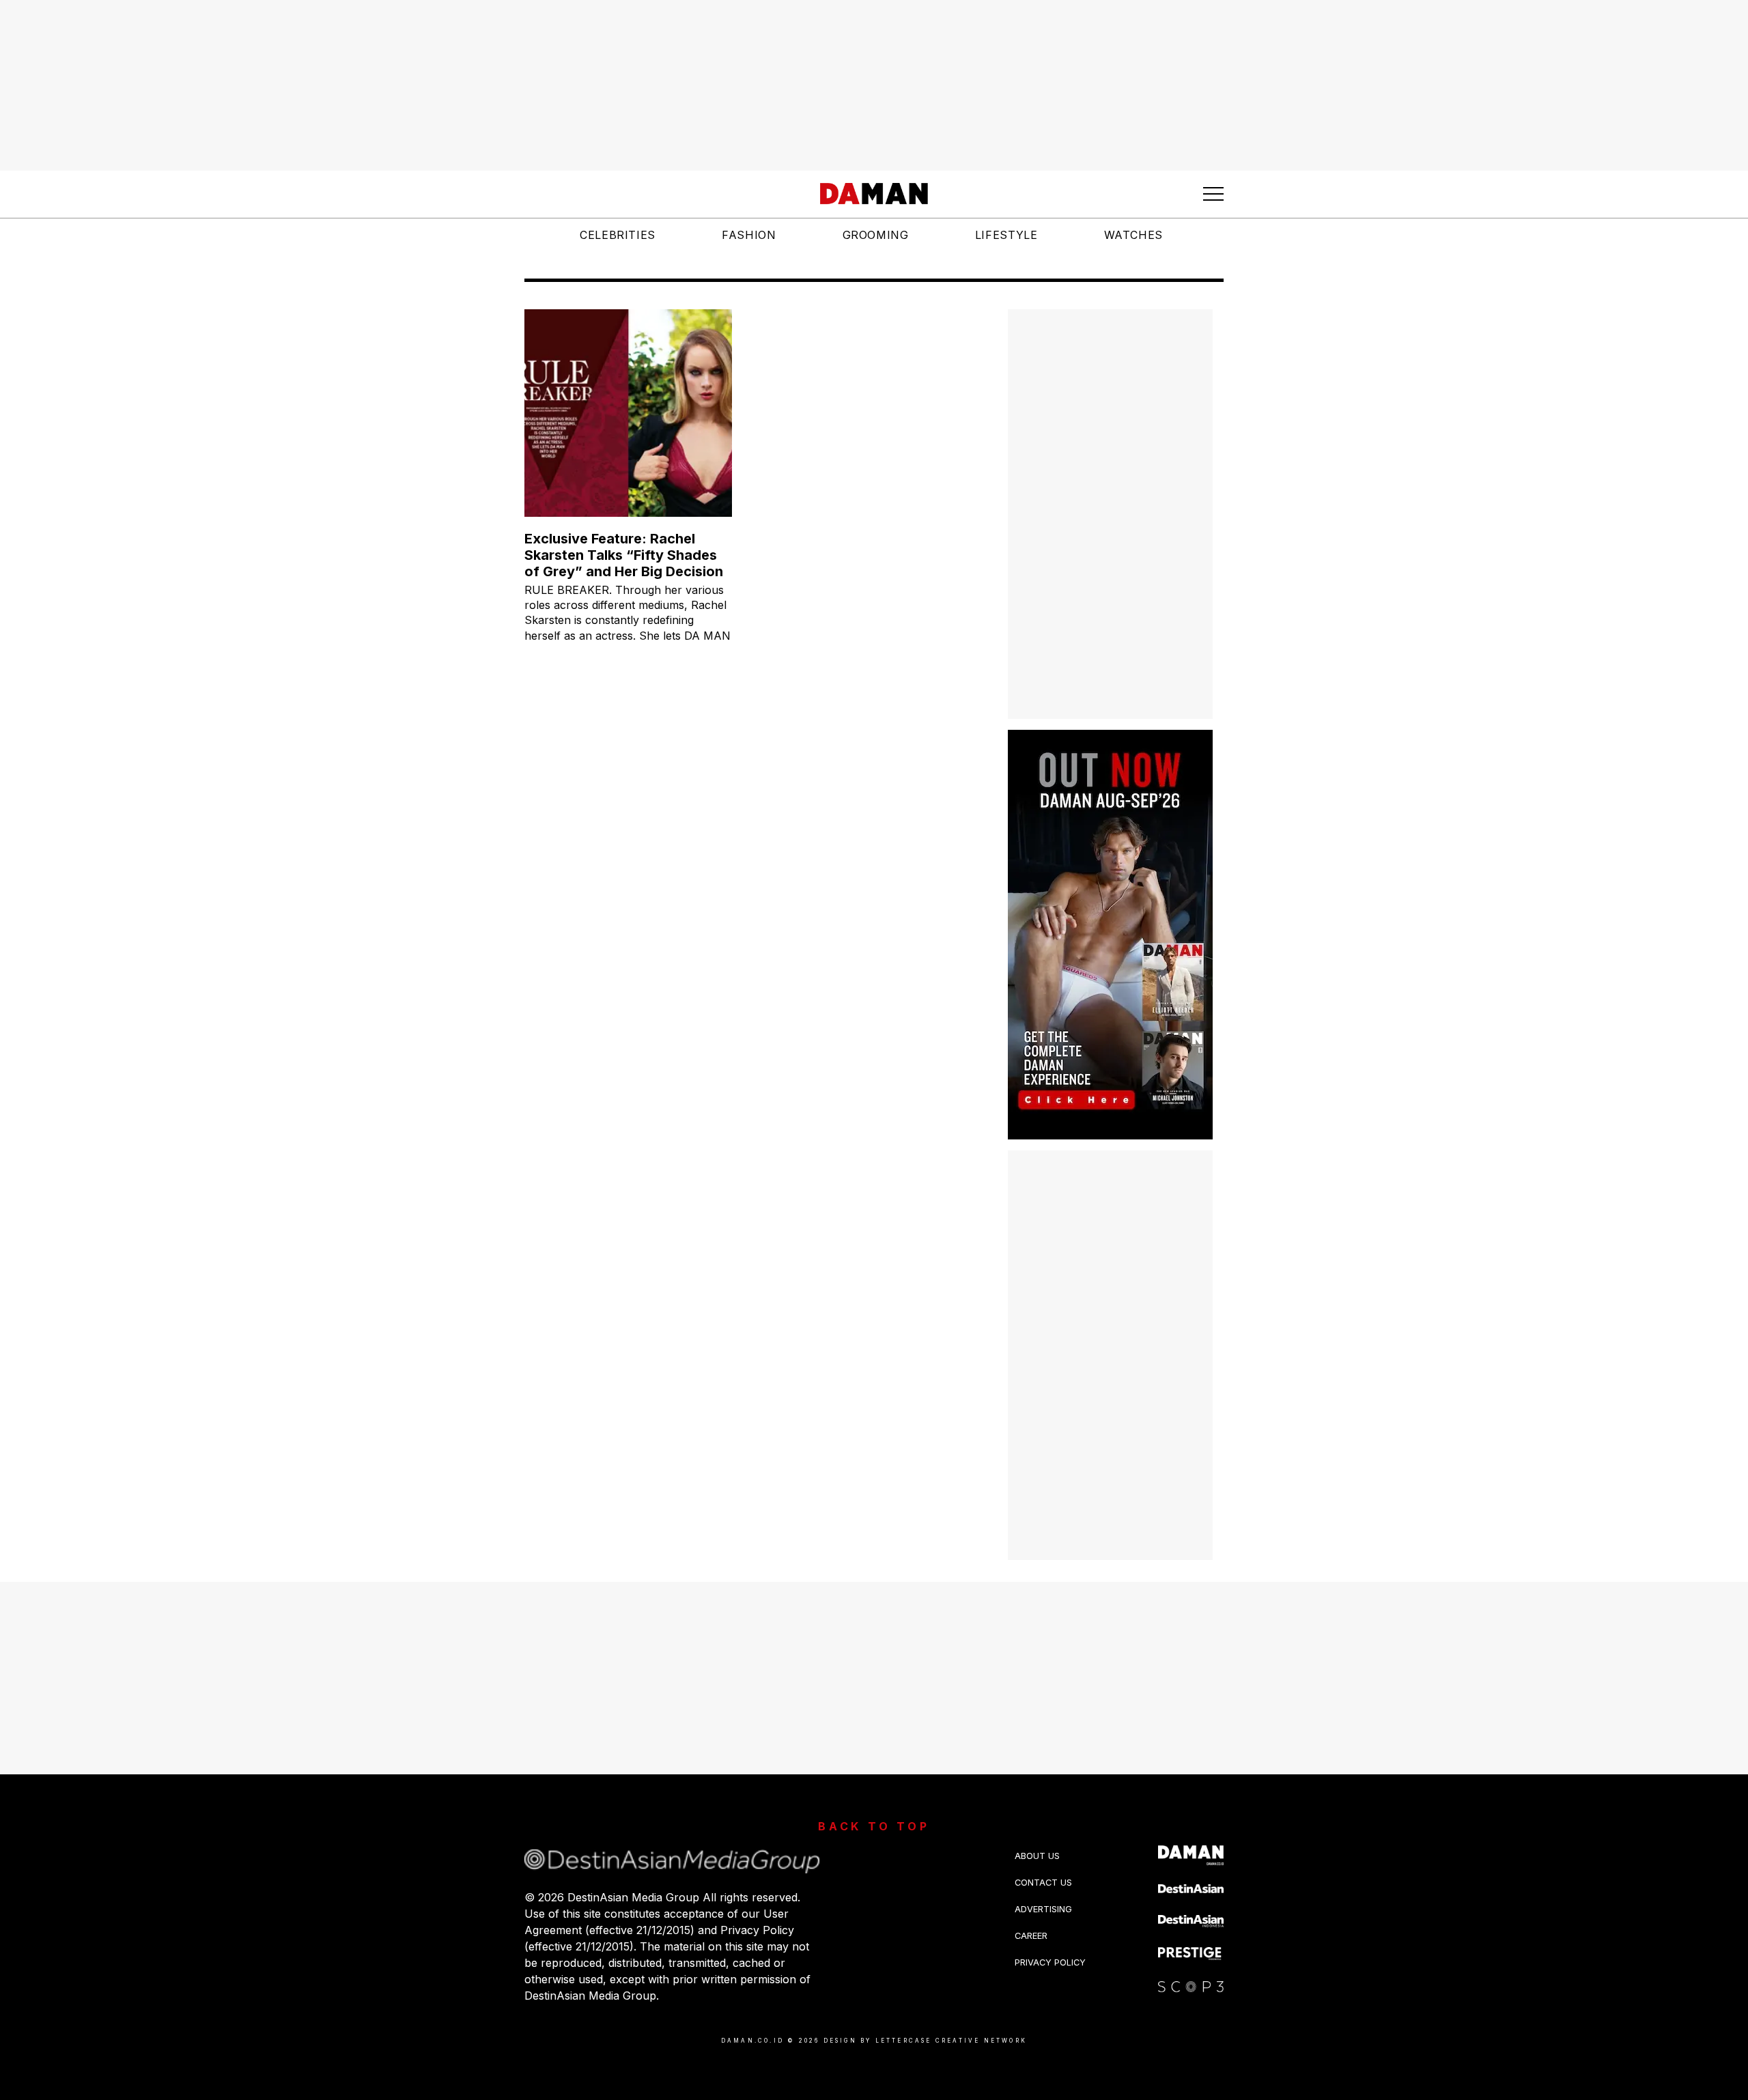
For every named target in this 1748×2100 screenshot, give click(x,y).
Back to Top (874, 1826)
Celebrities (618, 235)
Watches (1133, 235)
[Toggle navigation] (1213, 194)
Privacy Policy (1050, 1962)
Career (1031, 1936)
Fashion (749, 235)
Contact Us (1043, 1883)
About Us (1037, 1856)
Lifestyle (1006, 235)
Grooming (876, 235)
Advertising (1043, 1909)
